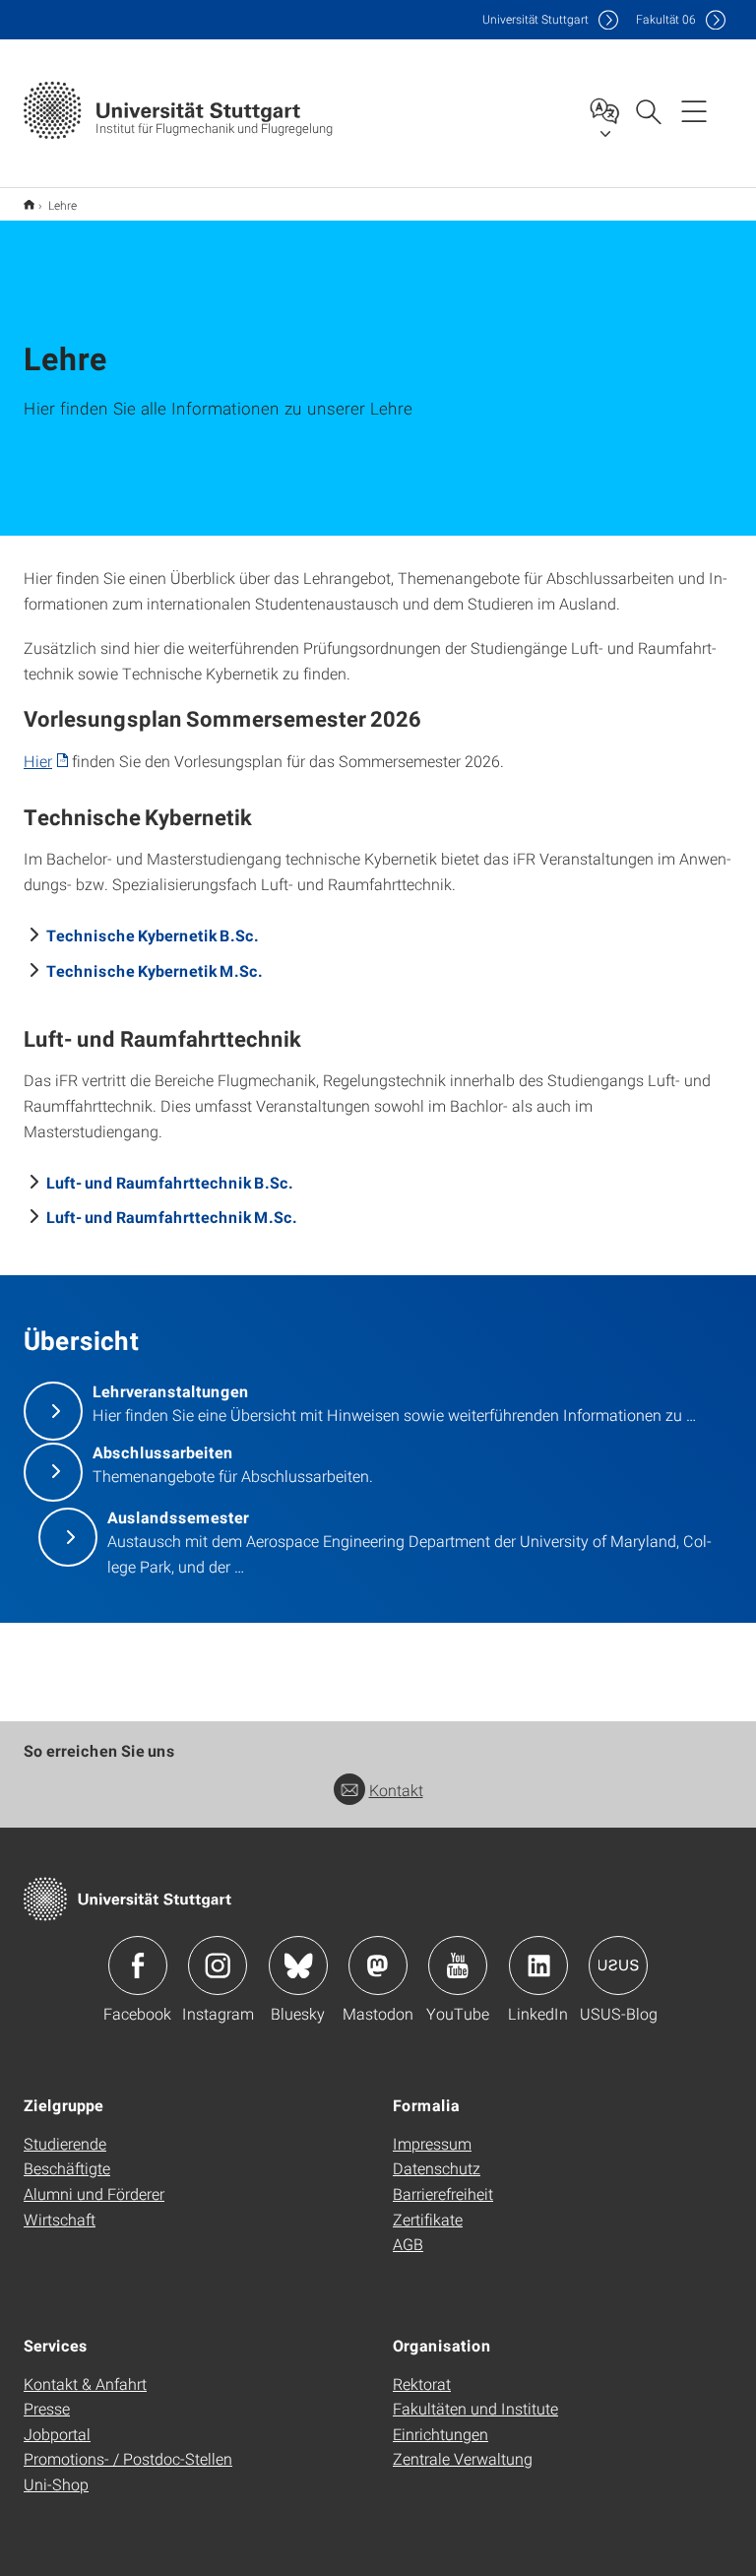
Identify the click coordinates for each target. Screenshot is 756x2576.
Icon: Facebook (138, 1965)
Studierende (65, 2143)
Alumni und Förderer (94, 2193)
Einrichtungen (441, 2434)
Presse (47, 2408)
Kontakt (396, 1790)
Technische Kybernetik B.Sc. (153, 935)
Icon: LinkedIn (538, 1965)
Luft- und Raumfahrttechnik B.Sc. (170, 1182)
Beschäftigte (67, 2168)
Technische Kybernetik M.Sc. (155, 970)
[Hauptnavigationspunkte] (694, 110)
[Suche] (648, 110)
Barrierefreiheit (443, 2193)
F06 (666, 19)
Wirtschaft (60, 2219)
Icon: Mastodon (378, 1965)
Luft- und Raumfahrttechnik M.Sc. (172, 1217)
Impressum (432, 2143)
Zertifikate (428, 2219)
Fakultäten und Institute (475, 2408)
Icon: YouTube (458, 1965)
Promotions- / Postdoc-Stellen (128, 2458)
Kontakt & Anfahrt (85, 2383)
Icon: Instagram (218, 1965)
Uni (535, 19)
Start (29, 204)
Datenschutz (437, 2168)
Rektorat (422, 2383)
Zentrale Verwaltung (463, 2458)
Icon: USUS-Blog (618, 1965)
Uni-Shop (56, 2484)
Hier (38, 761)
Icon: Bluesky (298, 1965)
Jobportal (57, 2434)
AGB (408, 2244)
